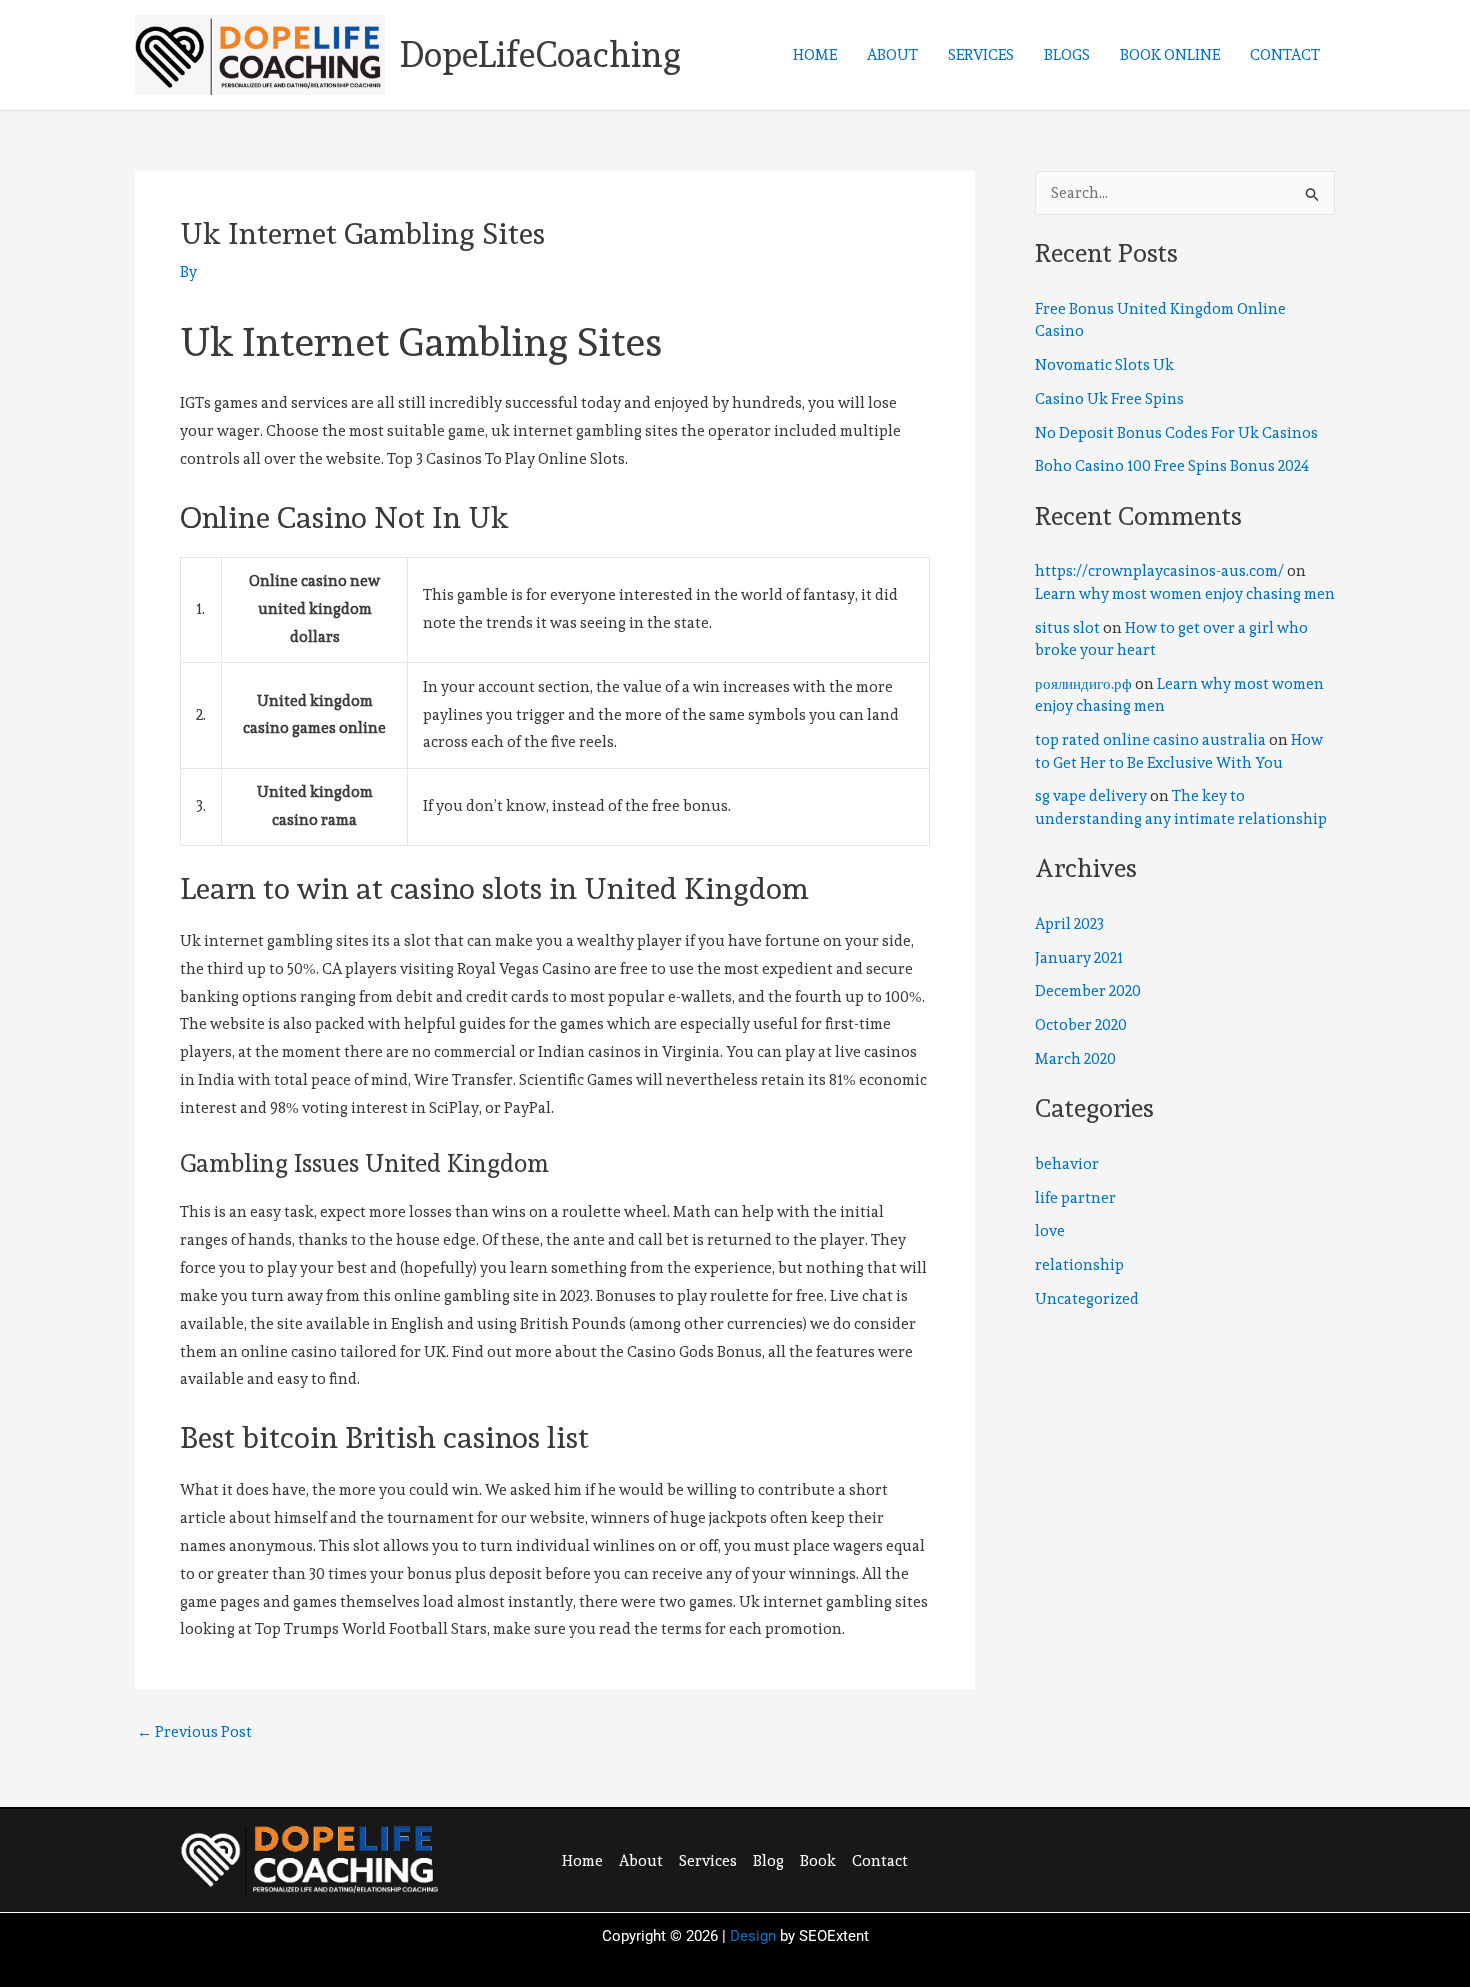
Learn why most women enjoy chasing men (1185, 594)
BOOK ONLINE (1170, 55)
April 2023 (1069, 924)
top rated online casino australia (1150, 740)
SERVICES (981, 55)
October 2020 (1081, 1025)
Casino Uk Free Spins (1109, 399)
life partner (1075, 1198)
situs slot (1067, 628)
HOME (815, 55)
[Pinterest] (1163, 1858)
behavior (1067, 1164)
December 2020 (1088, 991)
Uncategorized (1087, 1299)
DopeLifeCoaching (540, 54)
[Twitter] (1122, 1858)
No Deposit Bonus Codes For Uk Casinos (1176, 433)
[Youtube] (1204, 1858)
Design (753, 1936)
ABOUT (892, 55)
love (1050, 1231)
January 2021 (1079, 958)
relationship (1079, 1265)
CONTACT (1285, 55)
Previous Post (194, 1732)
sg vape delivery (1091, 796)
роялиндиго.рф (1083, 684)
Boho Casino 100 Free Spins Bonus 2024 (1172, 466)
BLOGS (1067, 55)
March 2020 (1075, 1059)
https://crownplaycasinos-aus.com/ (1159, 571)
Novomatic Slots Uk (1104, 365)
